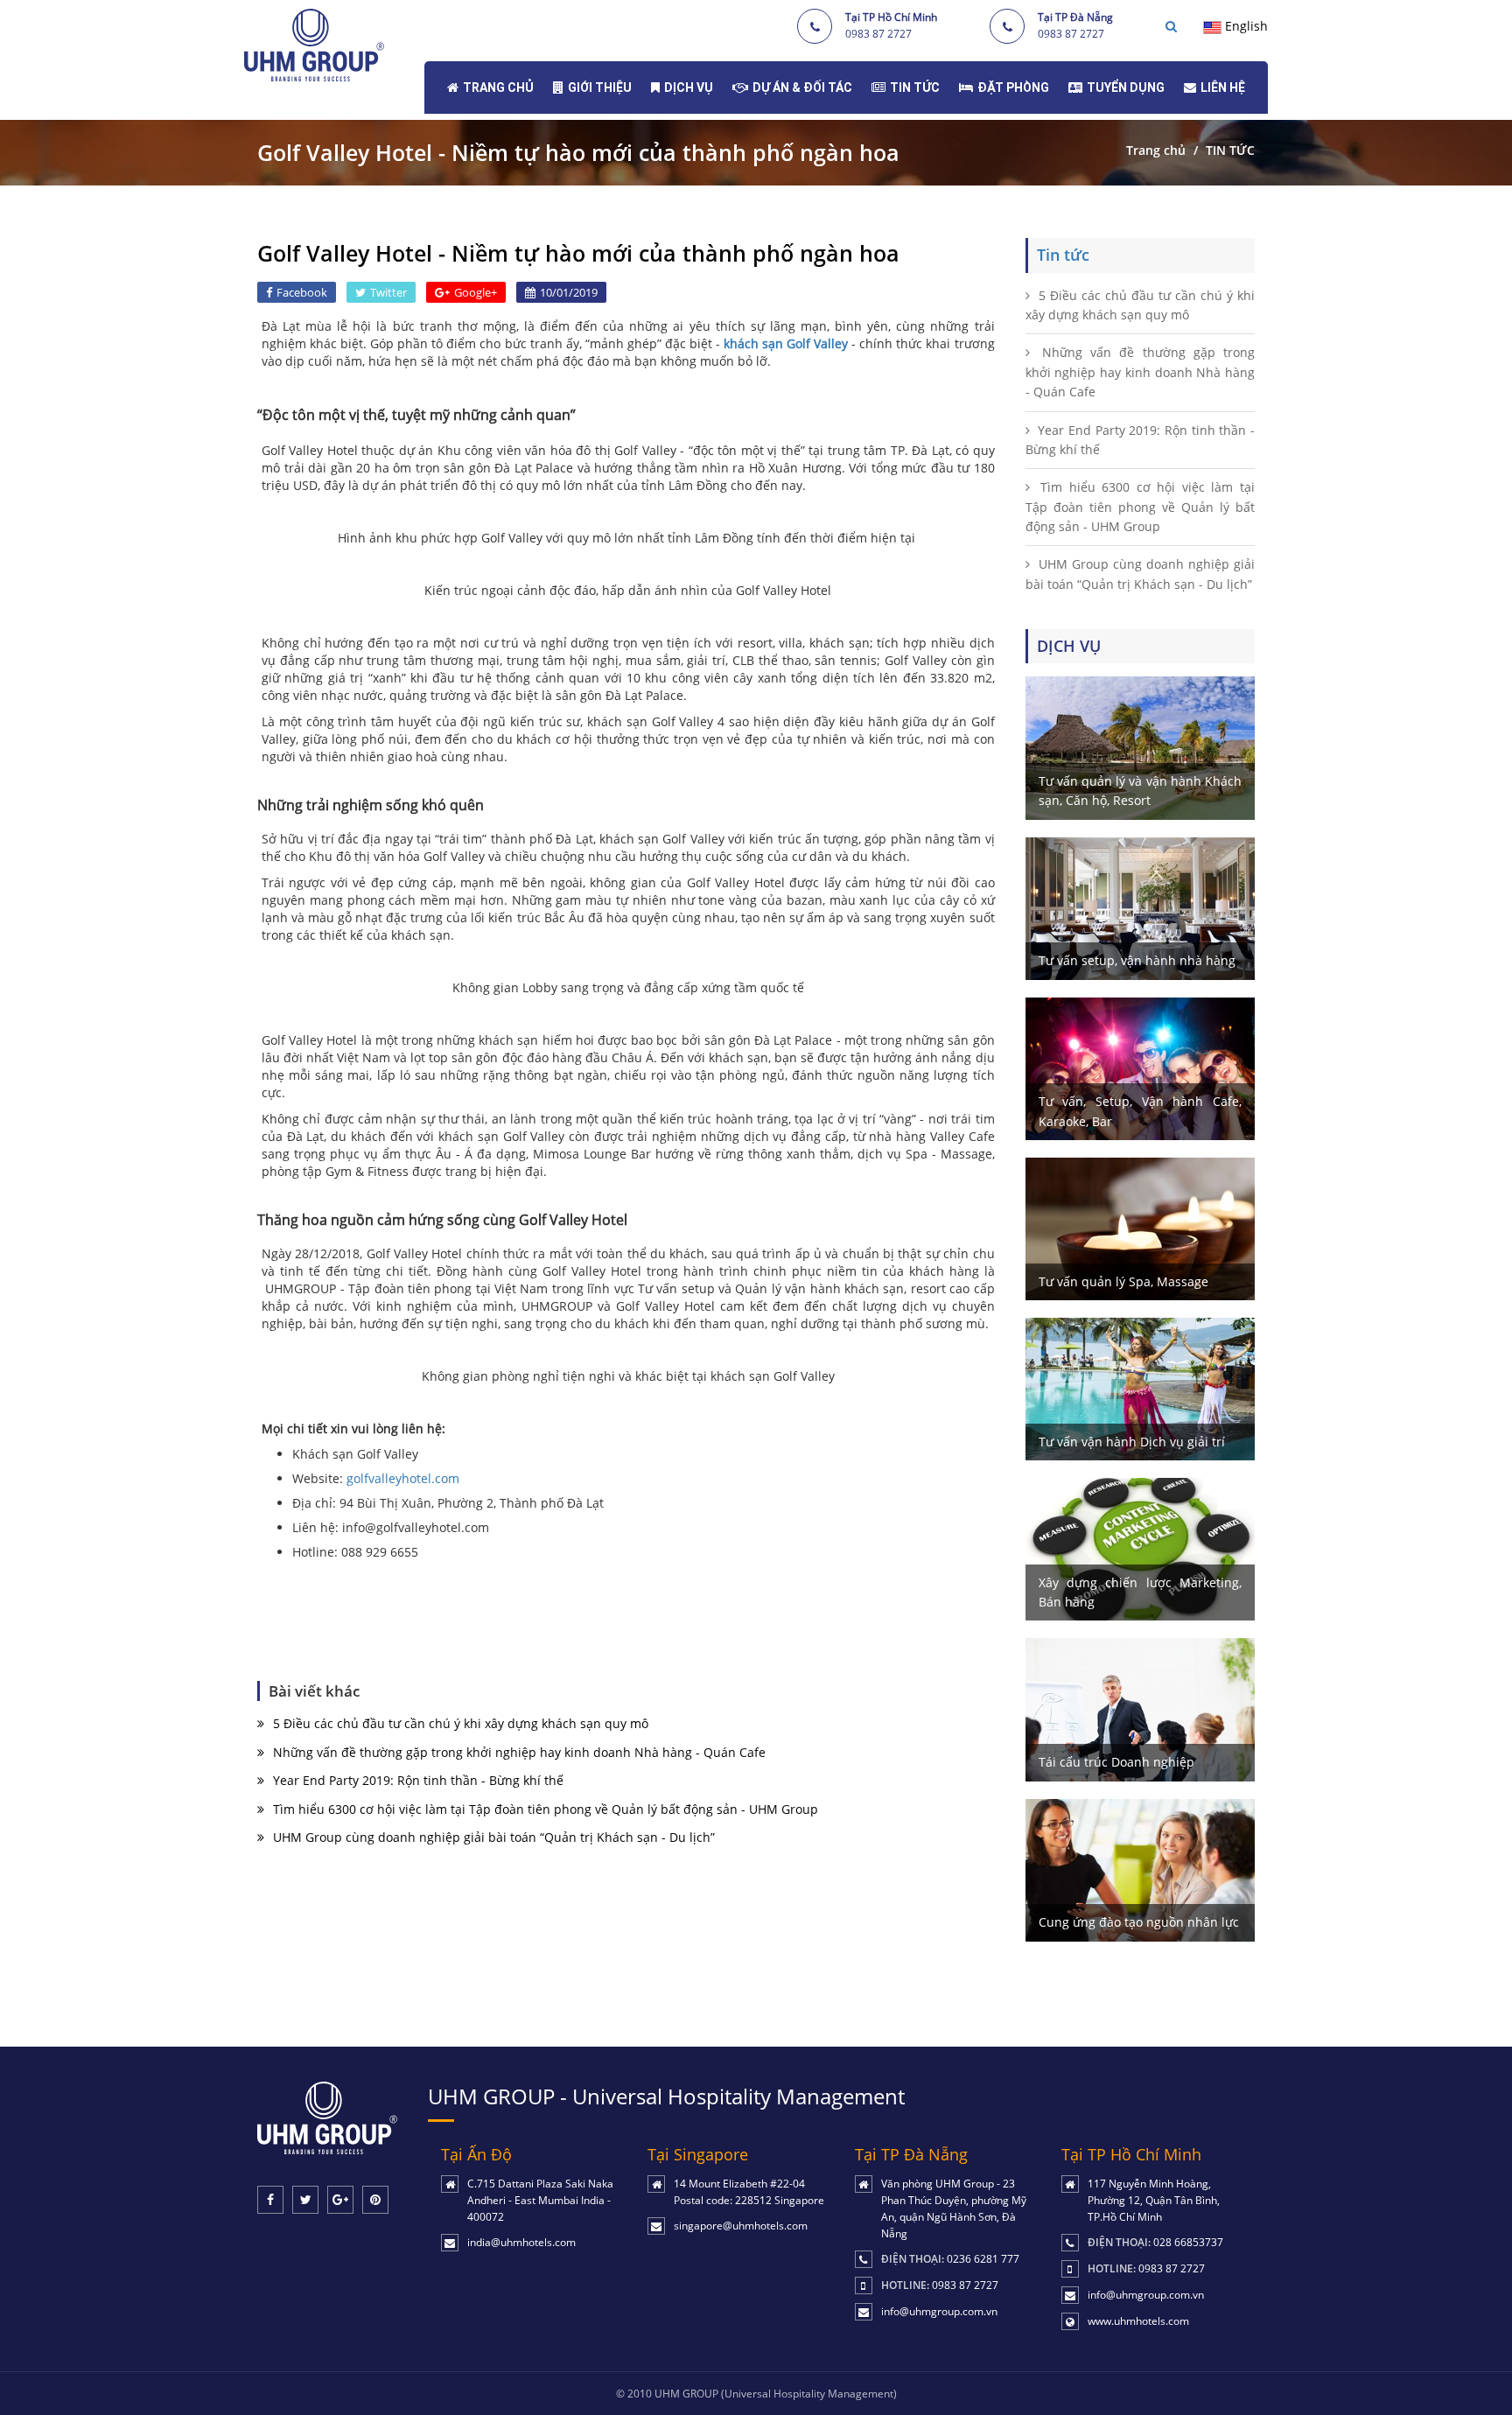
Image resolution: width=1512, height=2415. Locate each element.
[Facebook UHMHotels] (270, 2200)
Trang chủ (1156, 150)
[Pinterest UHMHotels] (375, 2200)
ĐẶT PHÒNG (1013, 87)
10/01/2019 (569, 292)
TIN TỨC (915, 87)
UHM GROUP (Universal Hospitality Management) (776, 2394)
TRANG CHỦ (498, 87)
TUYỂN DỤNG (1126, 87)
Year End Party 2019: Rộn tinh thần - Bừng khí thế (418, 1780)
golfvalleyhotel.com (403, 1478)
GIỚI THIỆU (600, 87)
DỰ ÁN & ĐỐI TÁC (802, 87)
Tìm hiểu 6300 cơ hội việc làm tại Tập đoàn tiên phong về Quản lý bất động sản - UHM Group (546, 1809)
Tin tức (1063, 255)
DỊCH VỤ (689, 87)
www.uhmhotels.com (1138, 2321)
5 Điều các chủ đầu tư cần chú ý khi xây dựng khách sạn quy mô (461, 1723)
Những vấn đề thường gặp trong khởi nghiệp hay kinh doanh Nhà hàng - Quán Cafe (519, 1752)
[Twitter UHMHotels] (305, 2200)
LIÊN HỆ (1223, 87)
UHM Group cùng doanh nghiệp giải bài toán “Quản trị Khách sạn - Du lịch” (494, 1837)
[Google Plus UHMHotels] (340, 2200)
